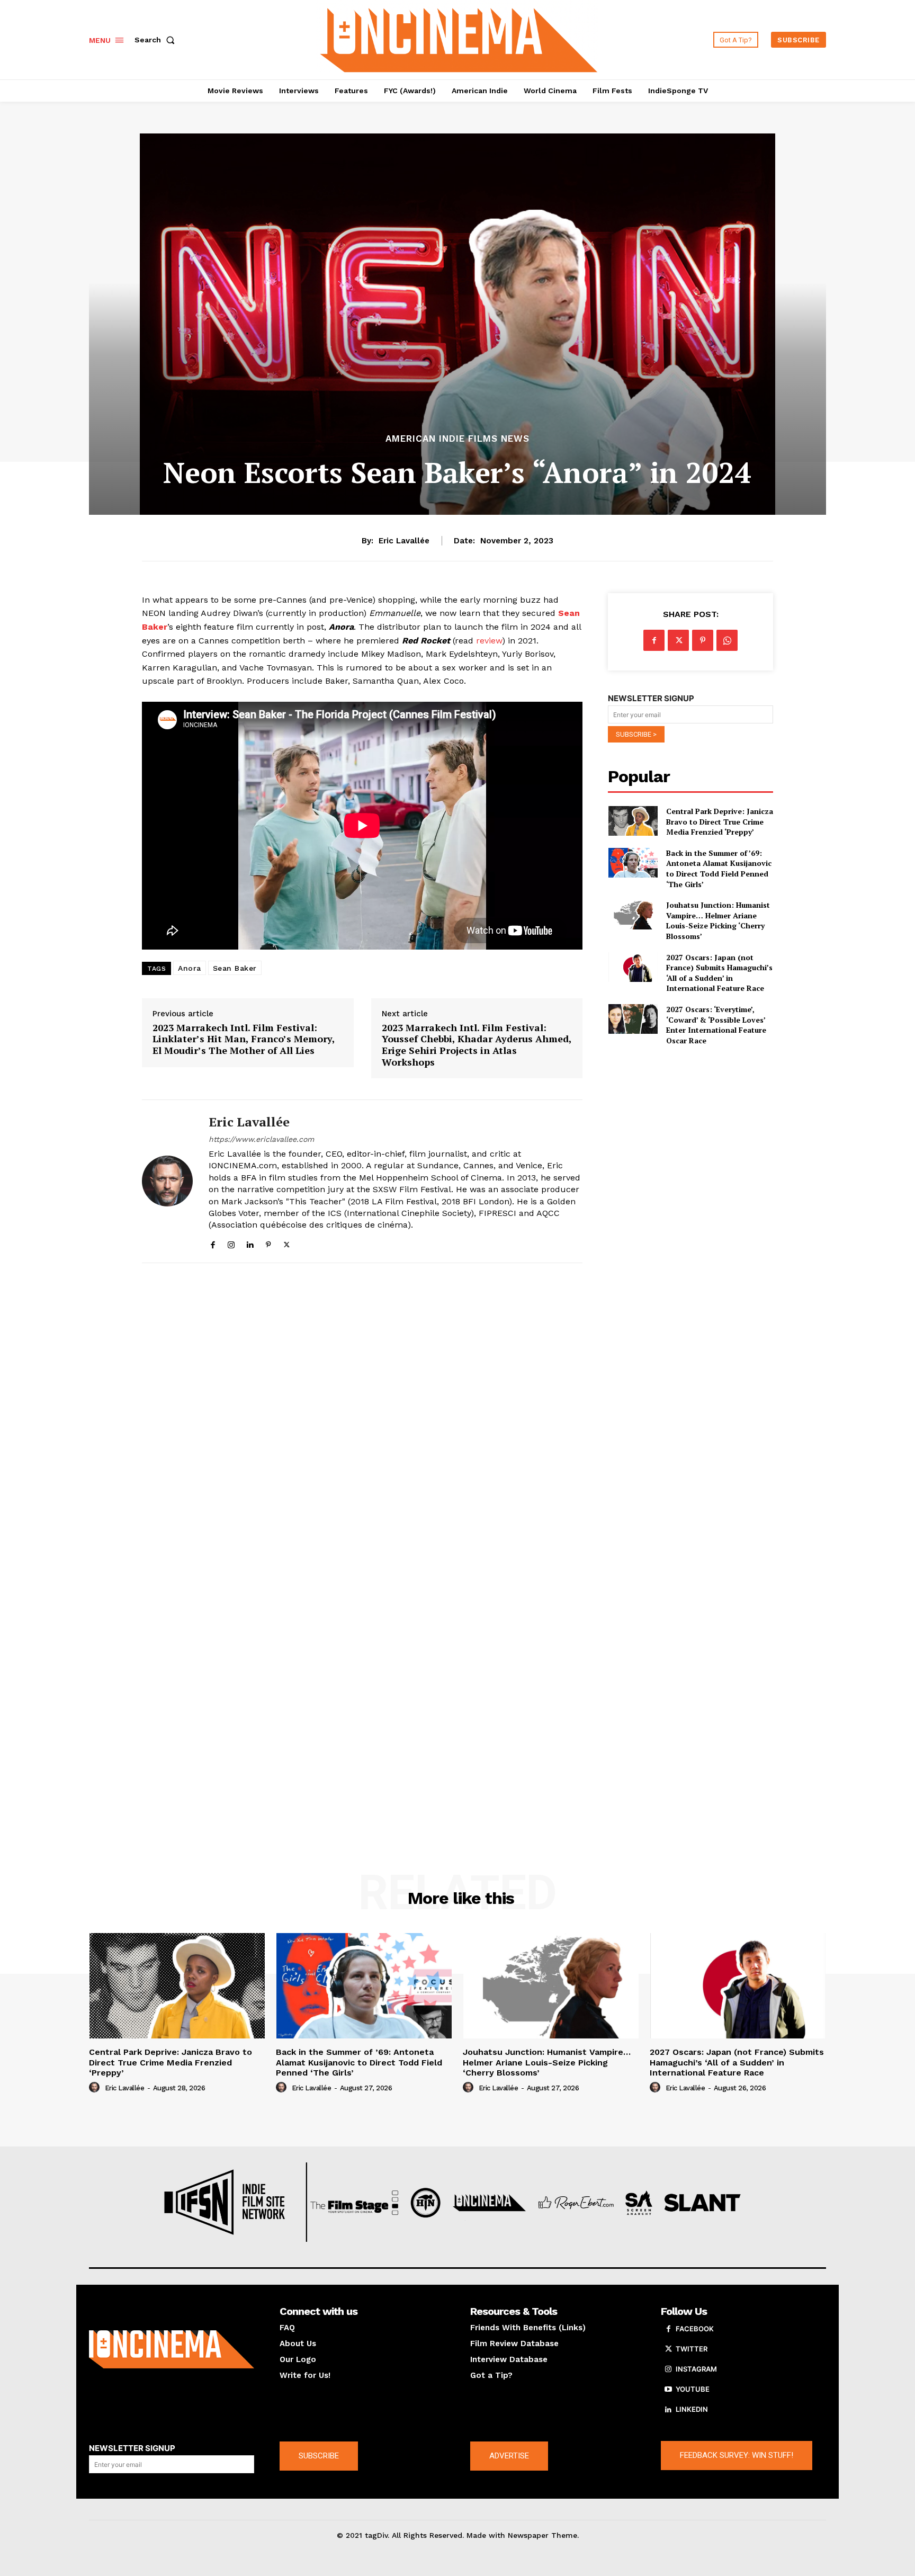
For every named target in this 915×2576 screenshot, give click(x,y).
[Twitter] (287, 1243)
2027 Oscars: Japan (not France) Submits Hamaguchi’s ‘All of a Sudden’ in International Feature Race (719, 973)
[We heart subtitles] (459, 38)
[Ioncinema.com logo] (172, 2349)
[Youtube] (668, 2390)
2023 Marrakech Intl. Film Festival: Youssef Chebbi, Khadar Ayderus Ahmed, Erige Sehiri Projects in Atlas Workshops (477, 1045)
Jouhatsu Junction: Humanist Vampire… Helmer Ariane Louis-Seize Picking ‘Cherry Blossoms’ (718, 920)
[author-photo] (96, 2088)
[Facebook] (213, 1243)
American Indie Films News (457, 439)
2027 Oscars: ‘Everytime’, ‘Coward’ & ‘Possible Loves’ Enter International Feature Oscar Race (716, 1025)
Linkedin (692, 2409)
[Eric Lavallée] (167, 1181)
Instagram (696, 2369)
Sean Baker (235, 968)
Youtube (693, 2389)
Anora (190, 968)
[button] (157, 40)
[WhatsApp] (727, 640)
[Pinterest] (268, 1243)
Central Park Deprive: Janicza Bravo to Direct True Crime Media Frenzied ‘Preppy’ (720, 821)
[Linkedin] (250, 1243)
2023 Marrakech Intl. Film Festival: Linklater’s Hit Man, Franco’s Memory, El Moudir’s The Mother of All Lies (244, 1039)
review (489, 641)
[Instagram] (231, 1243)
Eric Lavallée (404, 541)
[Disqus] (362, 1417)
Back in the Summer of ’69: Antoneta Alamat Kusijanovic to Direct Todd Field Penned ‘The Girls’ (719, 869)
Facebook (695, 2329)
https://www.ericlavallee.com (261, 1139)
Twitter (692, 2349)
